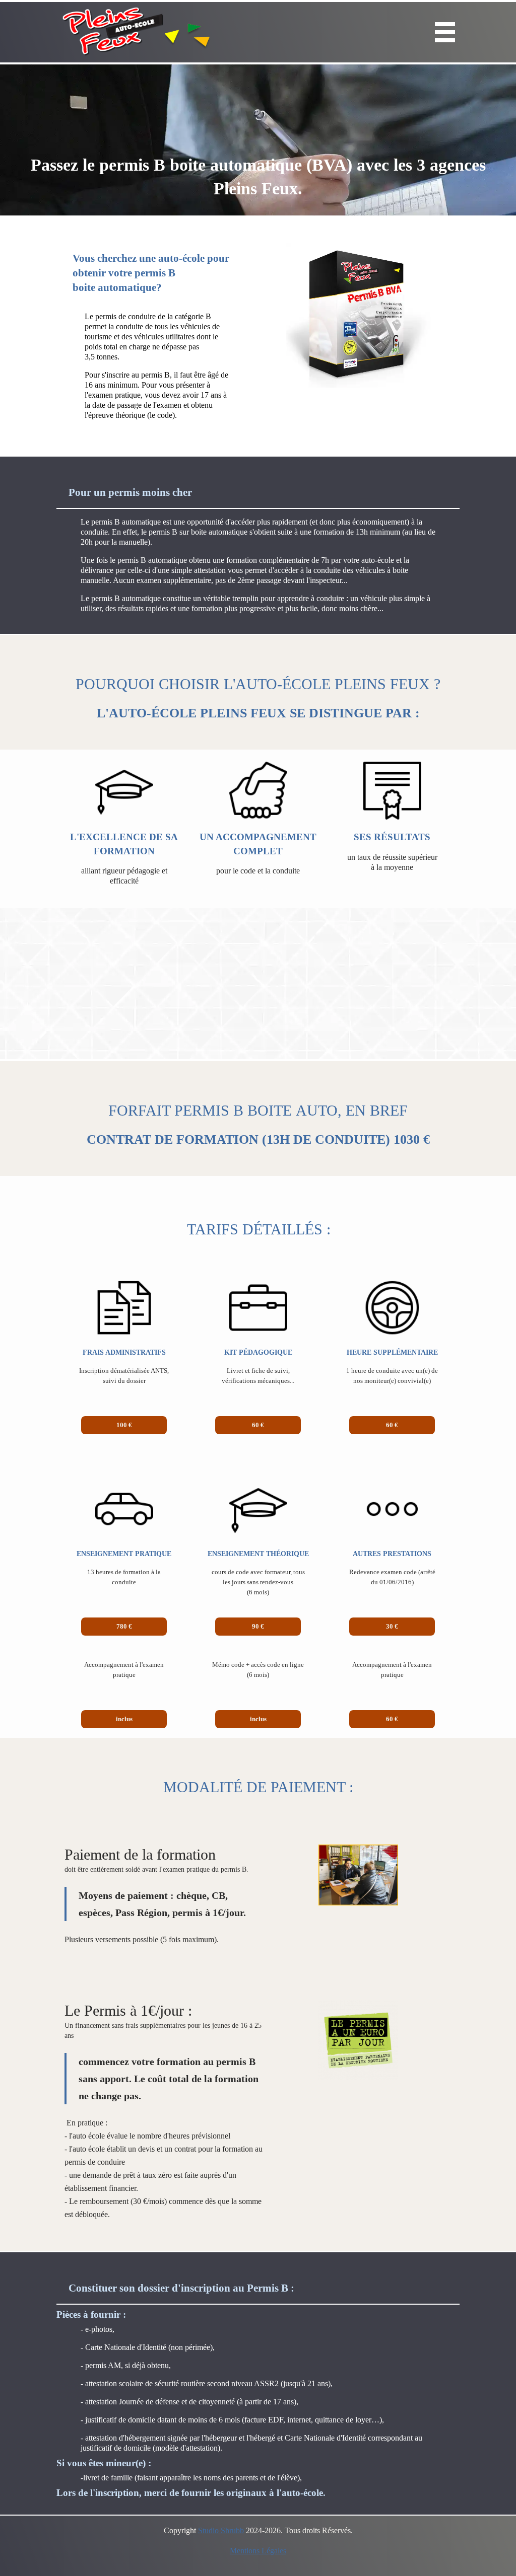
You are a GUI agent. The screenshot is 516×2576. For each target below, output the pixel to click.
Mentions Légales (258, 2551)
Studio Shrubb (221, 2530)
